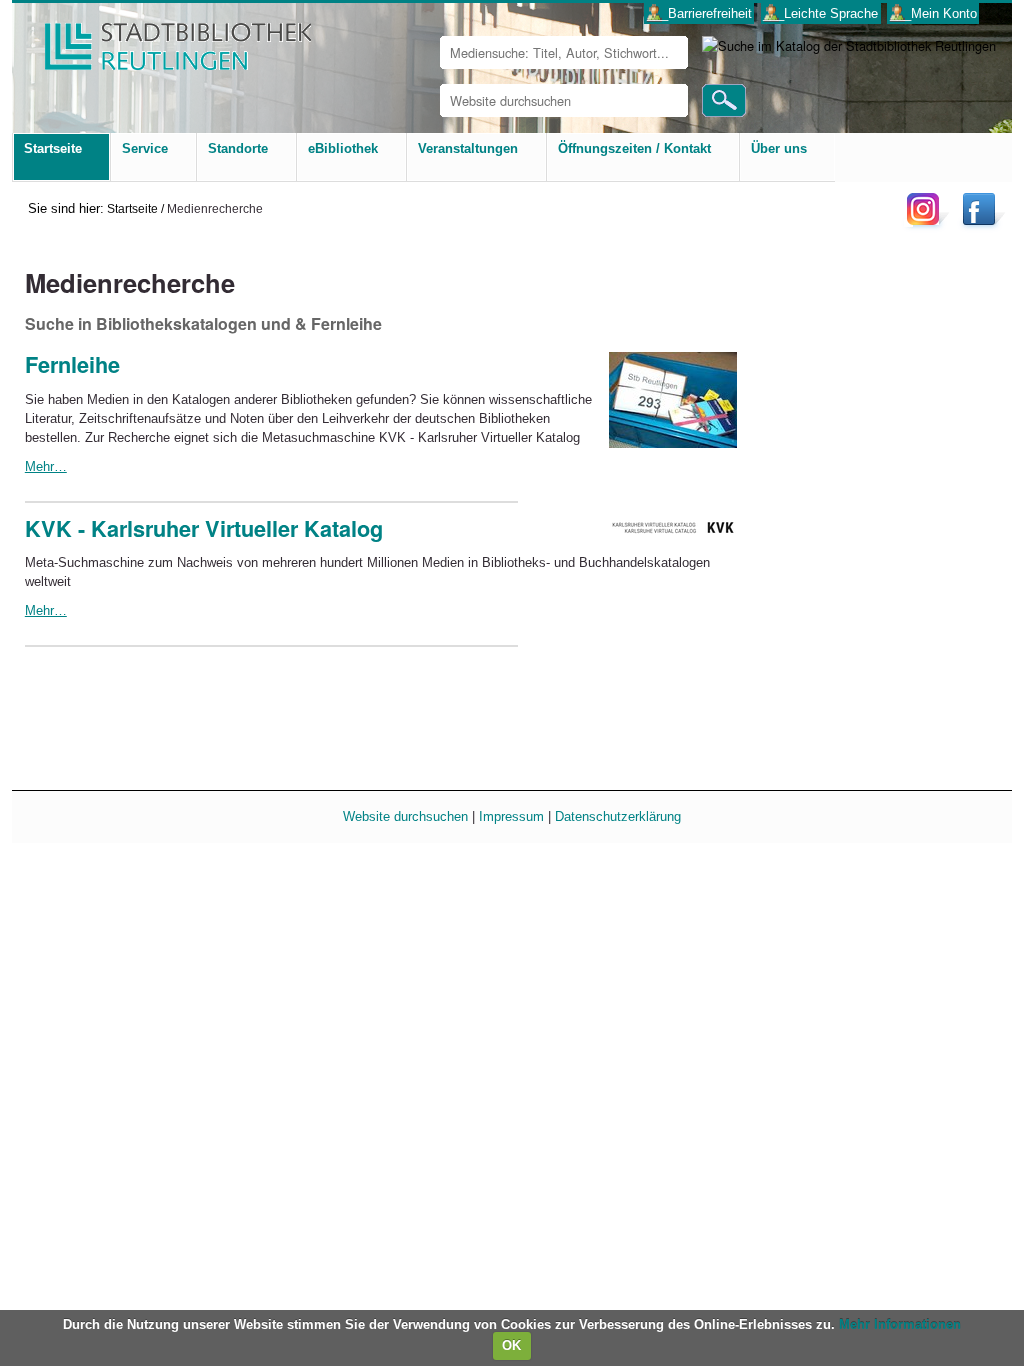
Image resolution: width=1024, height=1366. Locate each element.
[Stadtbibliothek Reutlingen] (165, 39)
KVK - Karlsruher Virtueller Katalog (204, 528)
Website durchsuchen (405, 816)
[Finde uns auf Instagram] (928, 224)
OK (511, 1345)
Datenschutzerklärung (618, 816)
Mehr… (46, 466)
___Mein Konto (933, 13)
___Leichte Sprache (820, 13)
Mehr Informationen (900, 1324)
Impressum (511, 816)
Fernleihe (72, 364)
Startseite (132, 208)
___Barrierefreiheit (699, 13)
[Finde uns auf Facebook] (981, 224)
